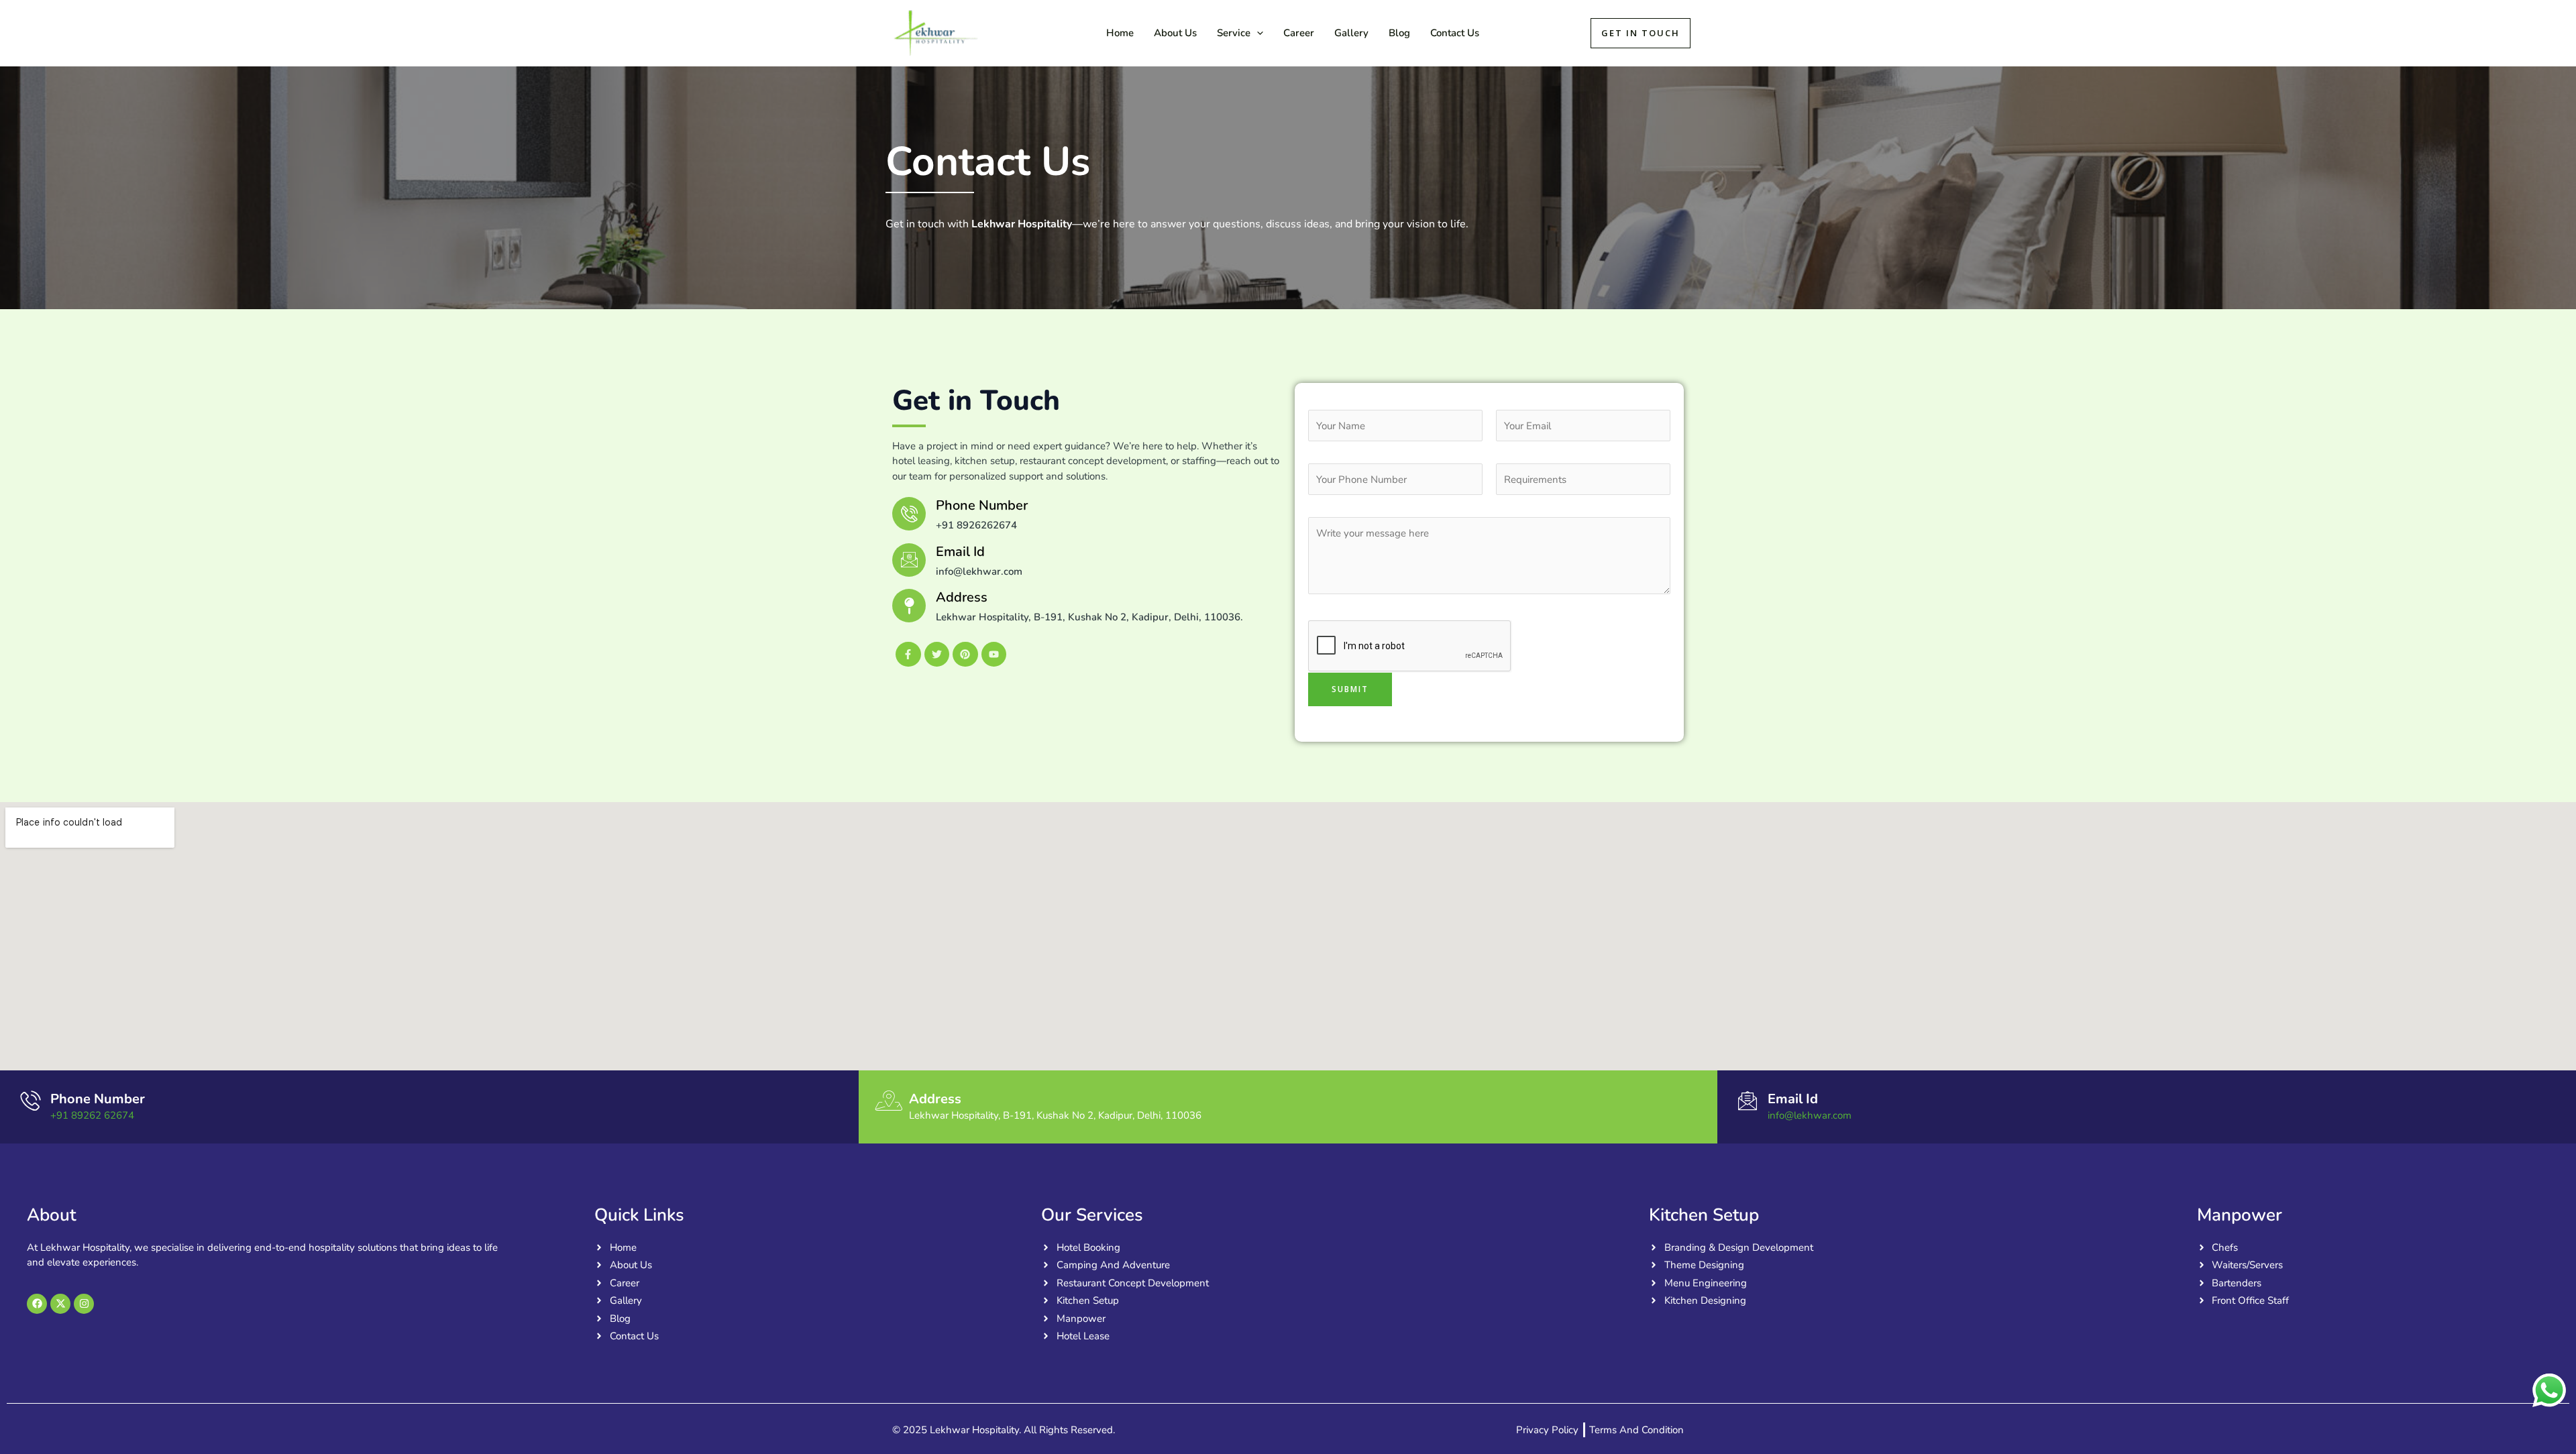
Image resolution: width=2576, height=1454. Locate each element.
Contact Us (1455, 33)
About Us (1175, 33)
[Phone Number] (30, 1101)
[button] (1257, 33)
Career (1299, 33)
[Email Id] (909, 560)
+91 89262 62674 (92, 1115)
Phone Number (98, 1099)
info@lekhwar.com (1810, 1115)
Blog (1399, 33)
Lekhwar (1028, 33)
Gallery (1351, 33)
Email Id (960, 552)
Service (1234, 33)
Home (1120, 33)
